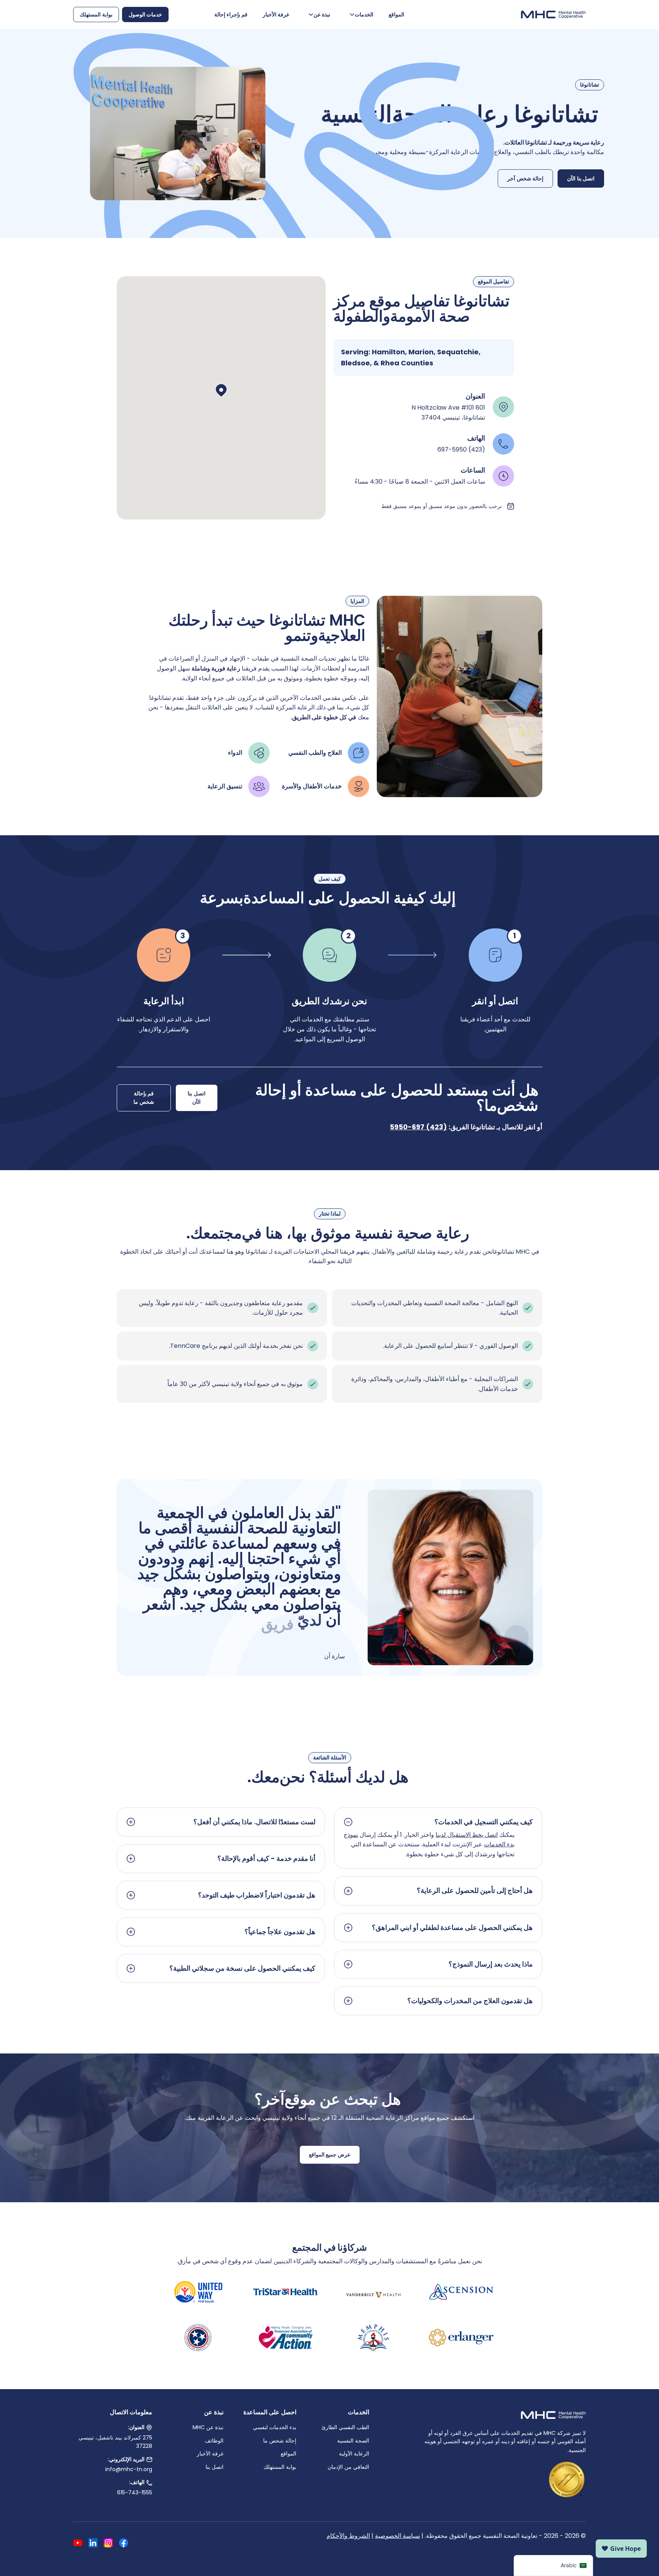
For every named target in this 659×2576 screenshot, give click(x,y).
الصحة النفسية (353, 2441)
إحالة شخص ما (280, 2441)
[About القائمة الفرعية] (311, 14)
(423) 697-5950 (418, 1127)
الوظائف (214, 2441)
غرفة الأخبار (276, 14)
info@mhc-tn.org (129, 2469)
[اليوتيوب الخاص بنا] (78, 2544)
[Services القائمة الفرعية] (352, 14)
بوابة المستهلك (96, 14)
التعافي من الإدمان (348, 2467)
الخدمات (364, 14)
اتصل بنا (215, 2467)
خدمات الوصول (145, 14)
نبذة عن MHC (208, 2427)
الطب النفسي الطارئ (345, 2427)
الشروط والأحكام (348, 2536)
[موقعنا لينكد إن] (93, 2544)
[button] (221, 390)
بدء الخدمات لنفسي (275, 2427)
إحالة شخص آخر (525, 178)
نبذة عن (322, 14)
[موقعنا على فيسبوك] (124, 2544)
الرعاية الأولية (354, 2454)
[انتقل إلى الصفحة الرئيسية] (553, 14)
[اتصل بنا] (149, 2483)
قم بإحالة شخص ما (144, 1098)
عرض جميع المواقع (330, 2155)
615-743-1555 (135, 2492)
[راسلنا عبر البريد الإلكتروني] (149, 2459)
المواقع (396, 14)
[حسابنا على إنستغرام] (108, 2544)
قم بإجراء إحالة (231, 14)
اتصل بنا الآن (581, 178)
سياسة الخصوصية (397, 2536)
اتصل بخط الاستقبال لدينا (467, 1835)
